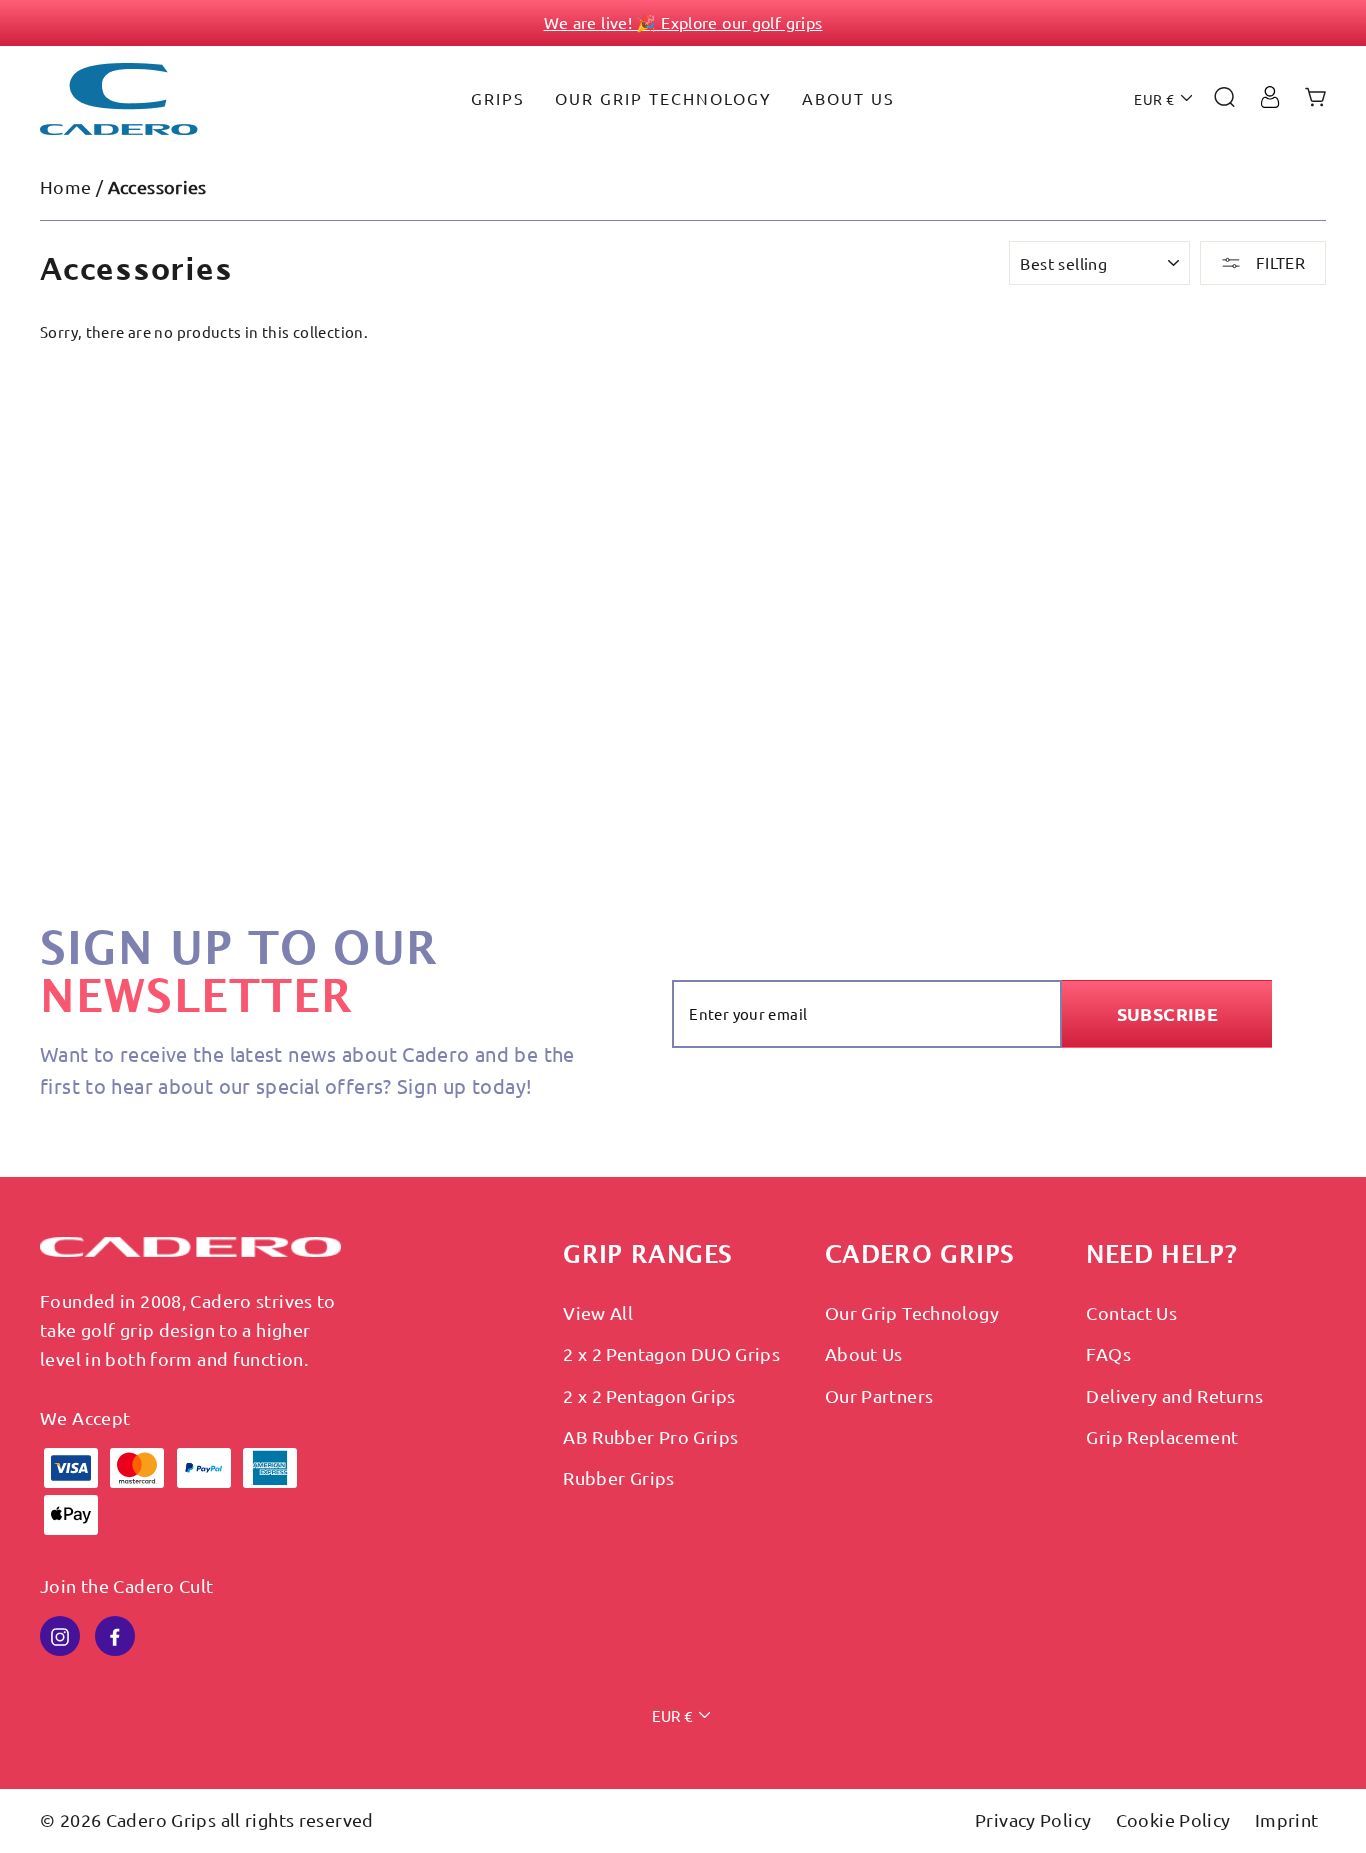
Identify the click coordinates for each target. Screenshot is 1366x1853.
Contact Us (1131, 1312)
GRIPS (498, 98)
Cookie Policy (1175, 1819)
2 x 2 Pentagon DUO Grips (671, 1353)
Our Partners (879, 1395)
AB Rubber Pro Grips (650, 1436)
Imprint (1287, 1819)
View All (598, 1312)
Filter (1278, 262)
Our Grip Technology (912, 1312)
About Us (864, 1353)
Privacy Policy (1035, 1819)
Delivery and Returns (1174, 1395)
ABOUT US (848, 98)
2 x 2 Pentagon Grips (649, 1395)
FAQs (1108, 1353)
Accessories (157, 186)
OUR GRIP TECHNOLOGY (663, 98)
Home (66, 186)
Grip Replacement (1162, 1436)
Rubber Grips (619, 1477)
